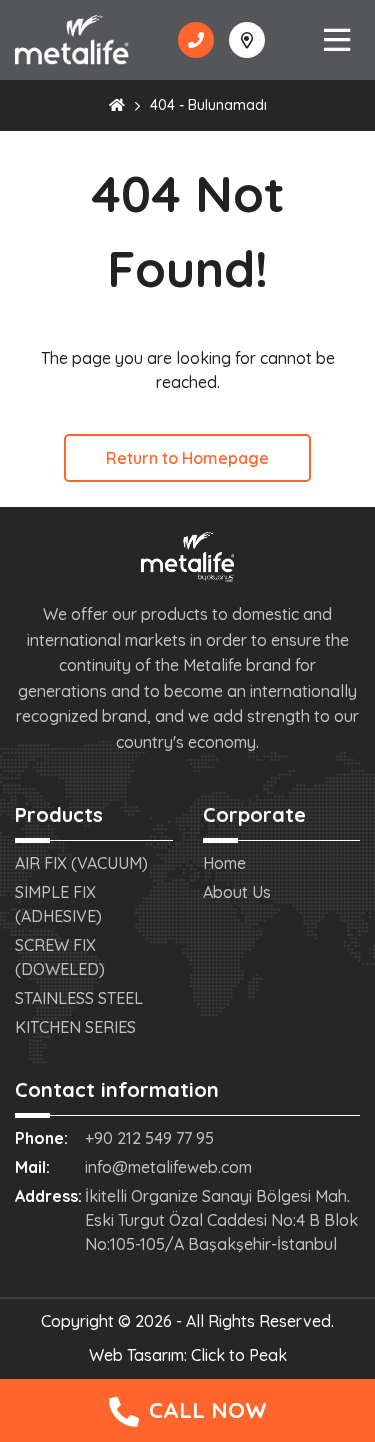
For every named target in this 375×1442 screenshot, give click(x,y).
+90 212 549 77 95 (149, 1138)
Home (224, 863)
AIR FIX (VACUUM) (81, 863)
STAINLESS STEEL (79, 998)
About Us (237, 892)
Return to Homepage (187, 458)
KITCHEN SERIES (75, 1027)
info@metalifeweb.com (168, 1167)
